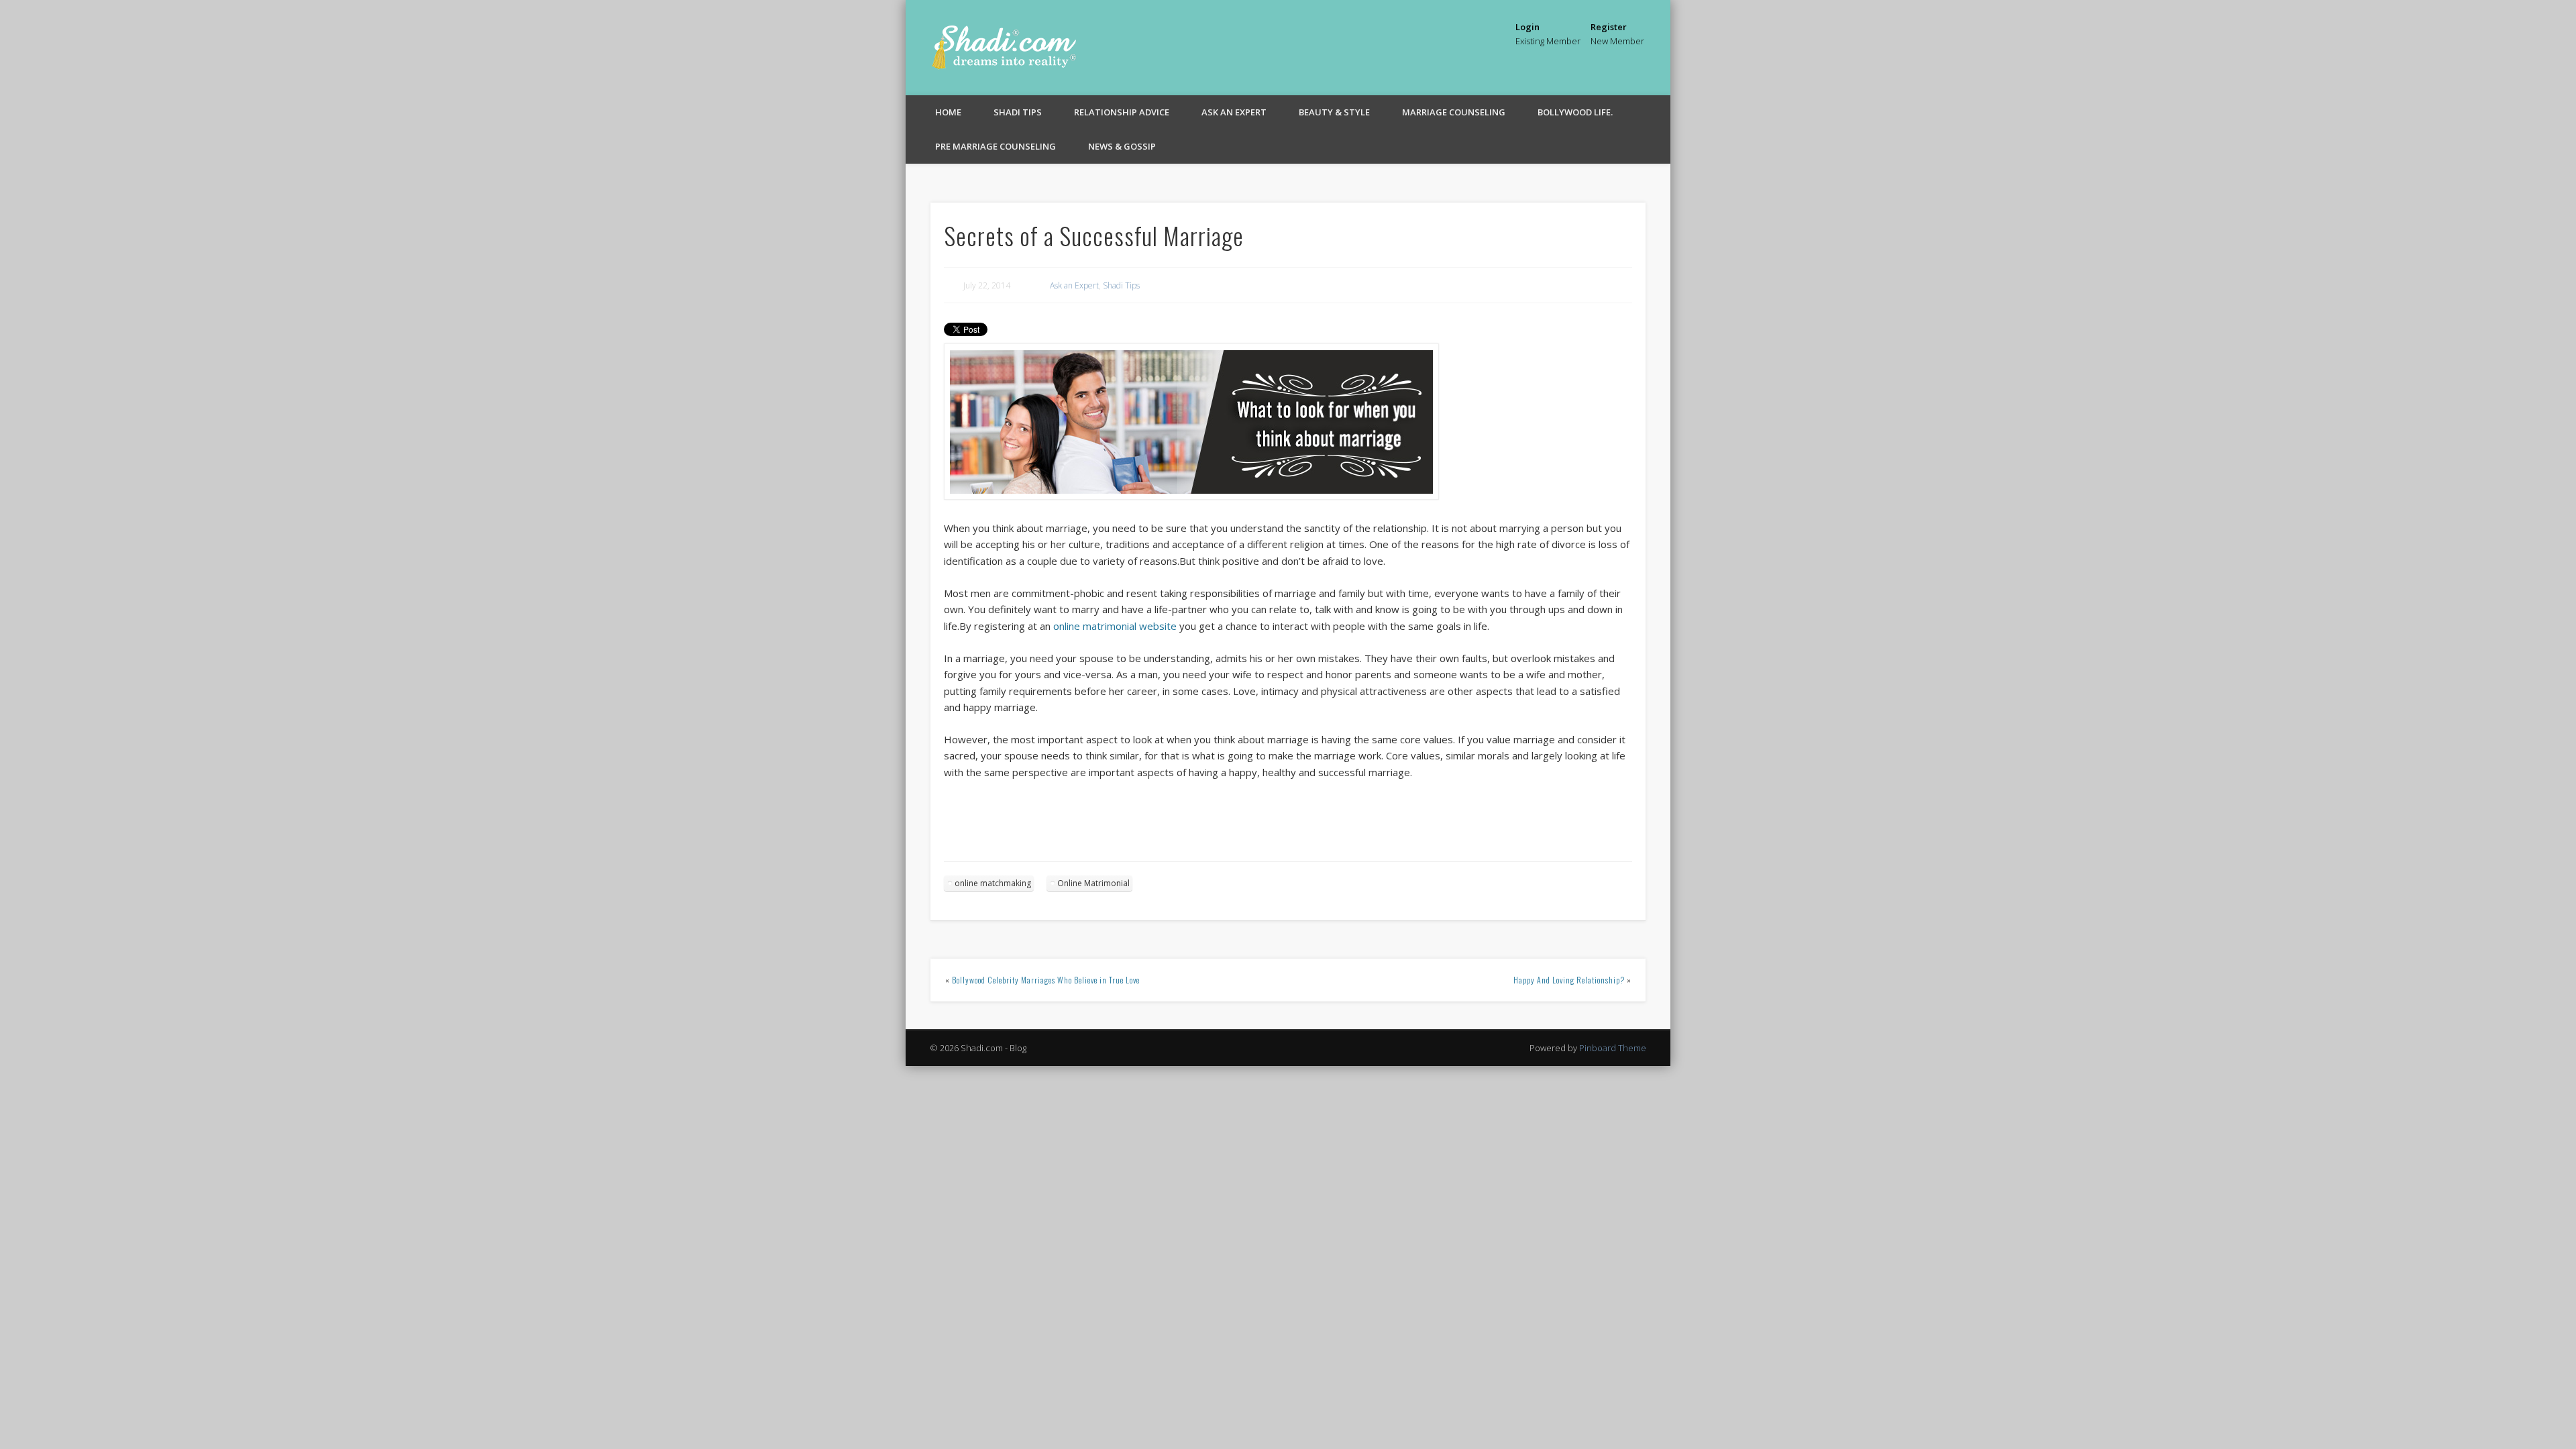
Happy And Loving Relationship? (1569, 980)
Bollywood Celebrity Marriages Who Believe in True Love (1046, 980)
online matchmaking (993, 883)
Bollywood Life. (1575, 112)
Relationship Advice (1122, 112)
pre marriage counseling (996, 146)
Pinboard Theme (1613, 1048)
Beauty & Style (1334, 112)
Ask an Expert (1234, 112)
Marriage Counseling (1454, 112)
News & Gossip (1122, 146)
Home (948, 112)
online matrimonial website (1115, 626)
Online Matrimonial (1093, 883)
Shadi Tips (1018, 112)
